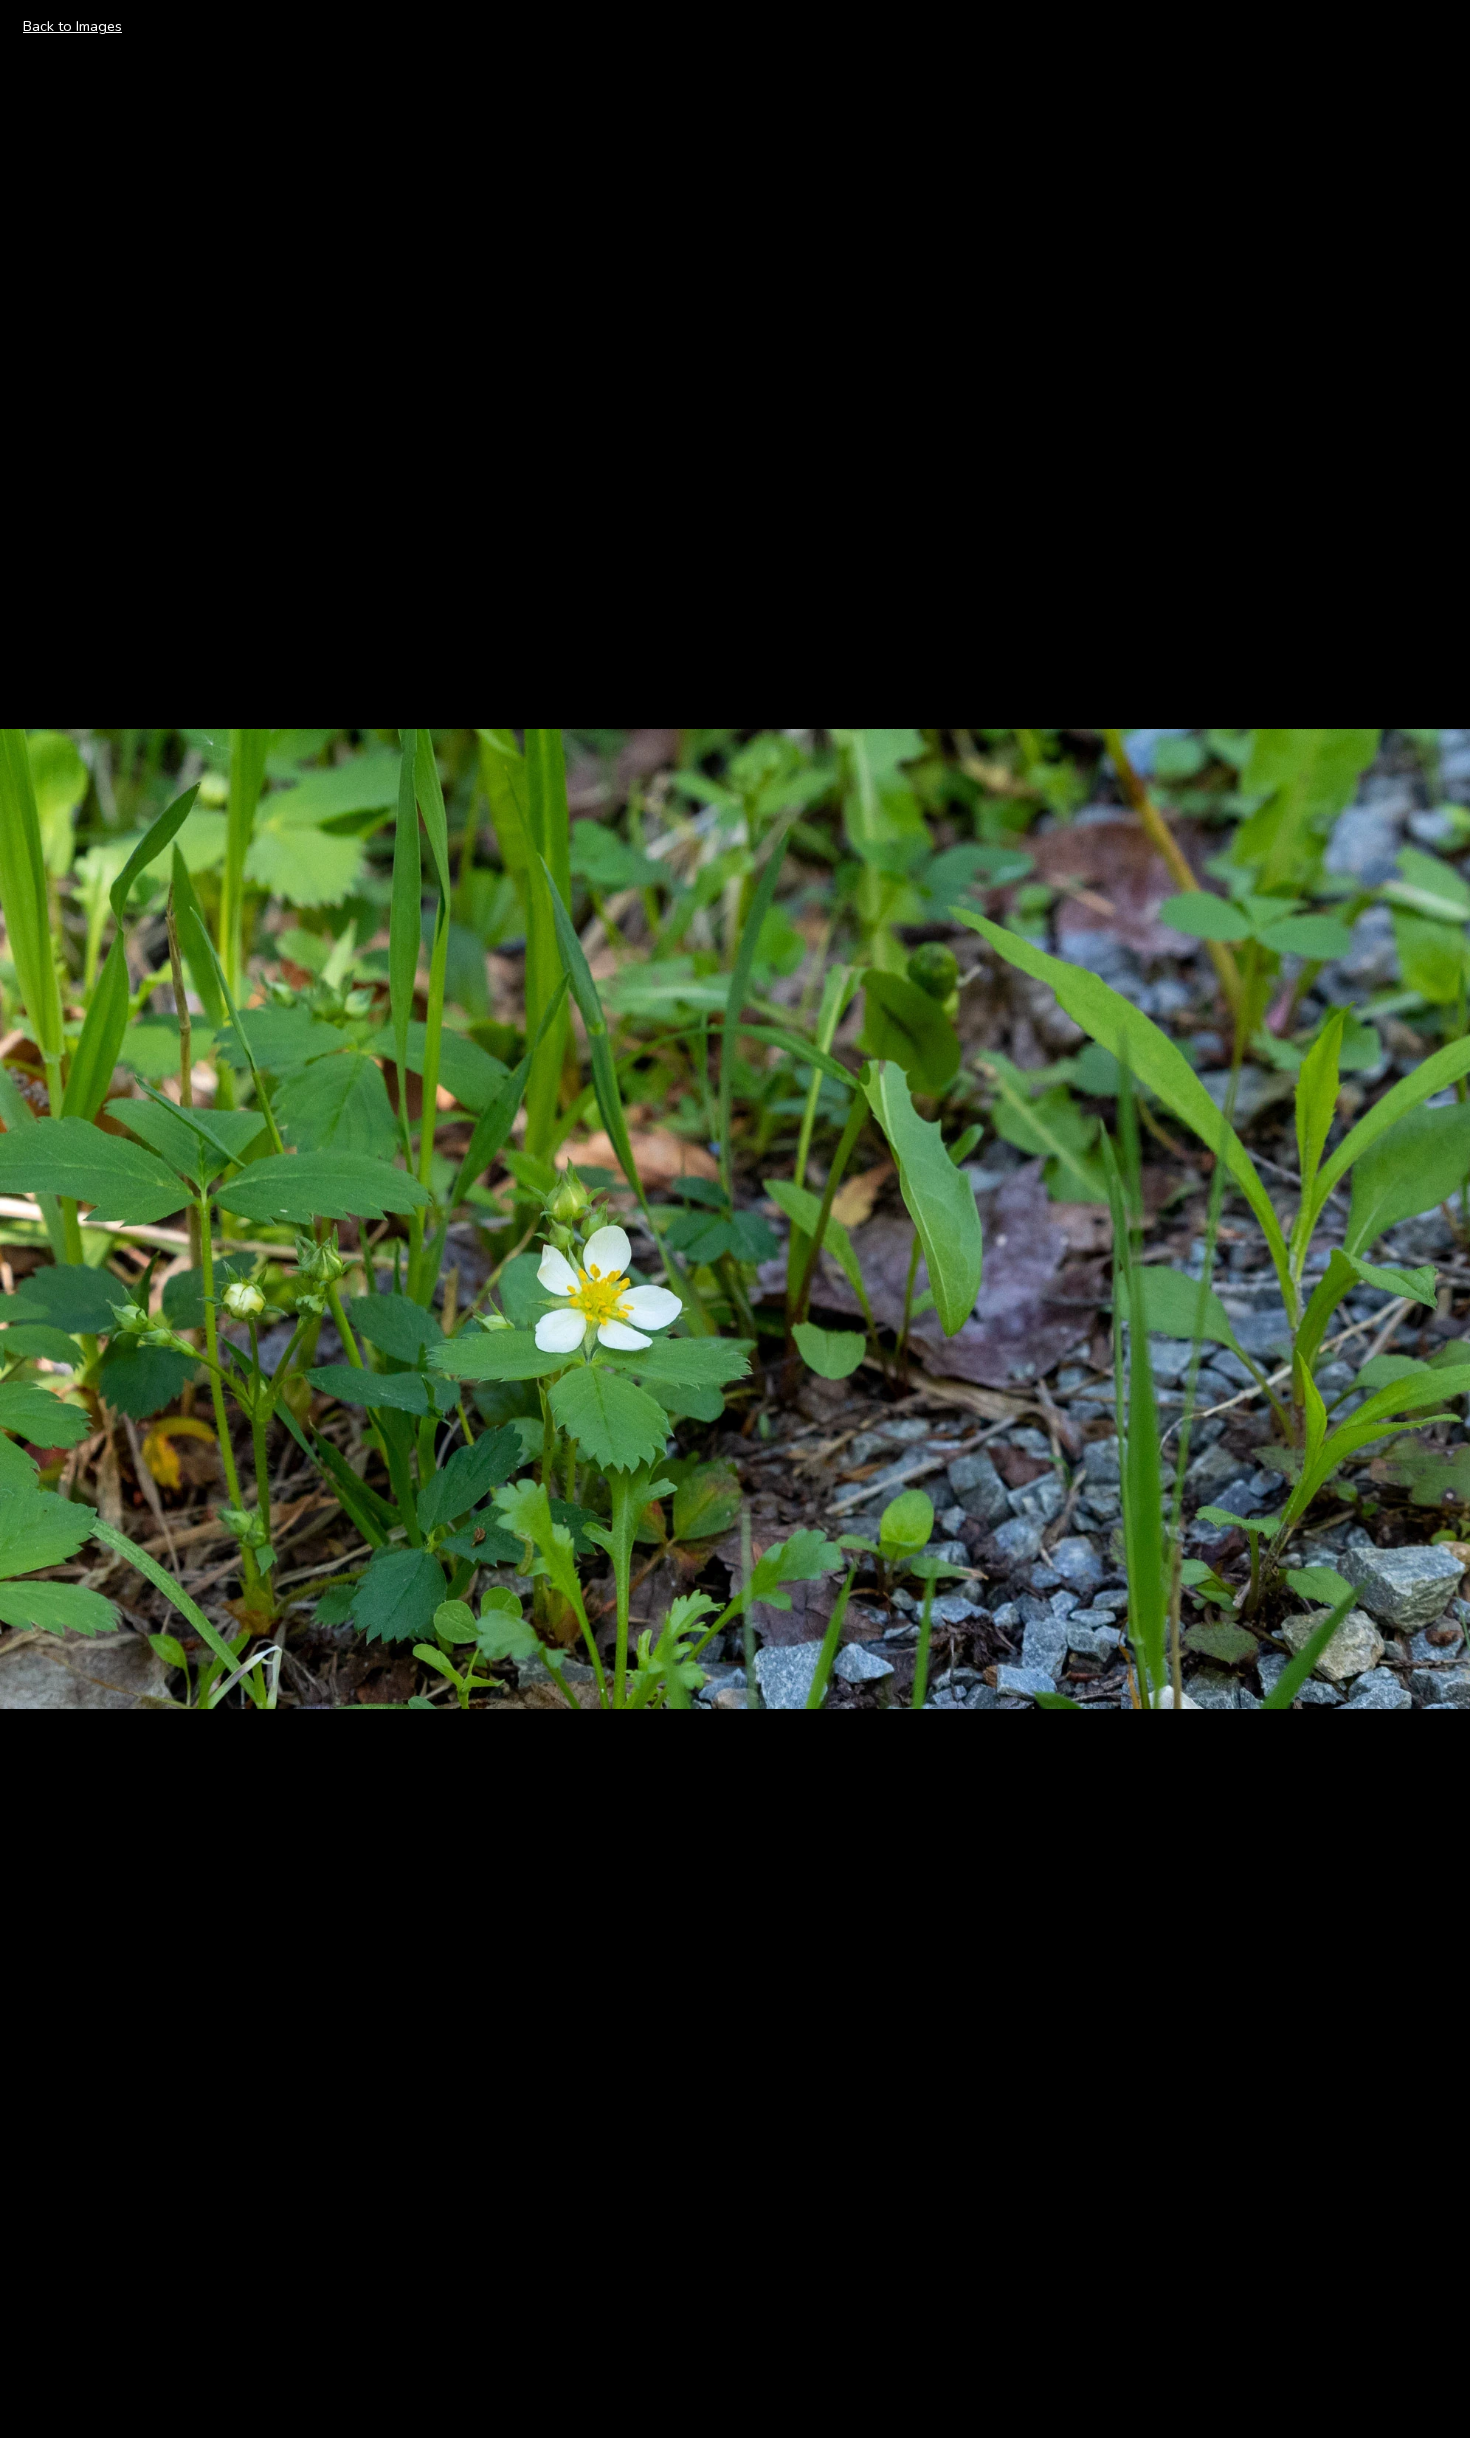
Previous (51, 1218)
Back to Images (72, 26)
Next (1431, 1218)
